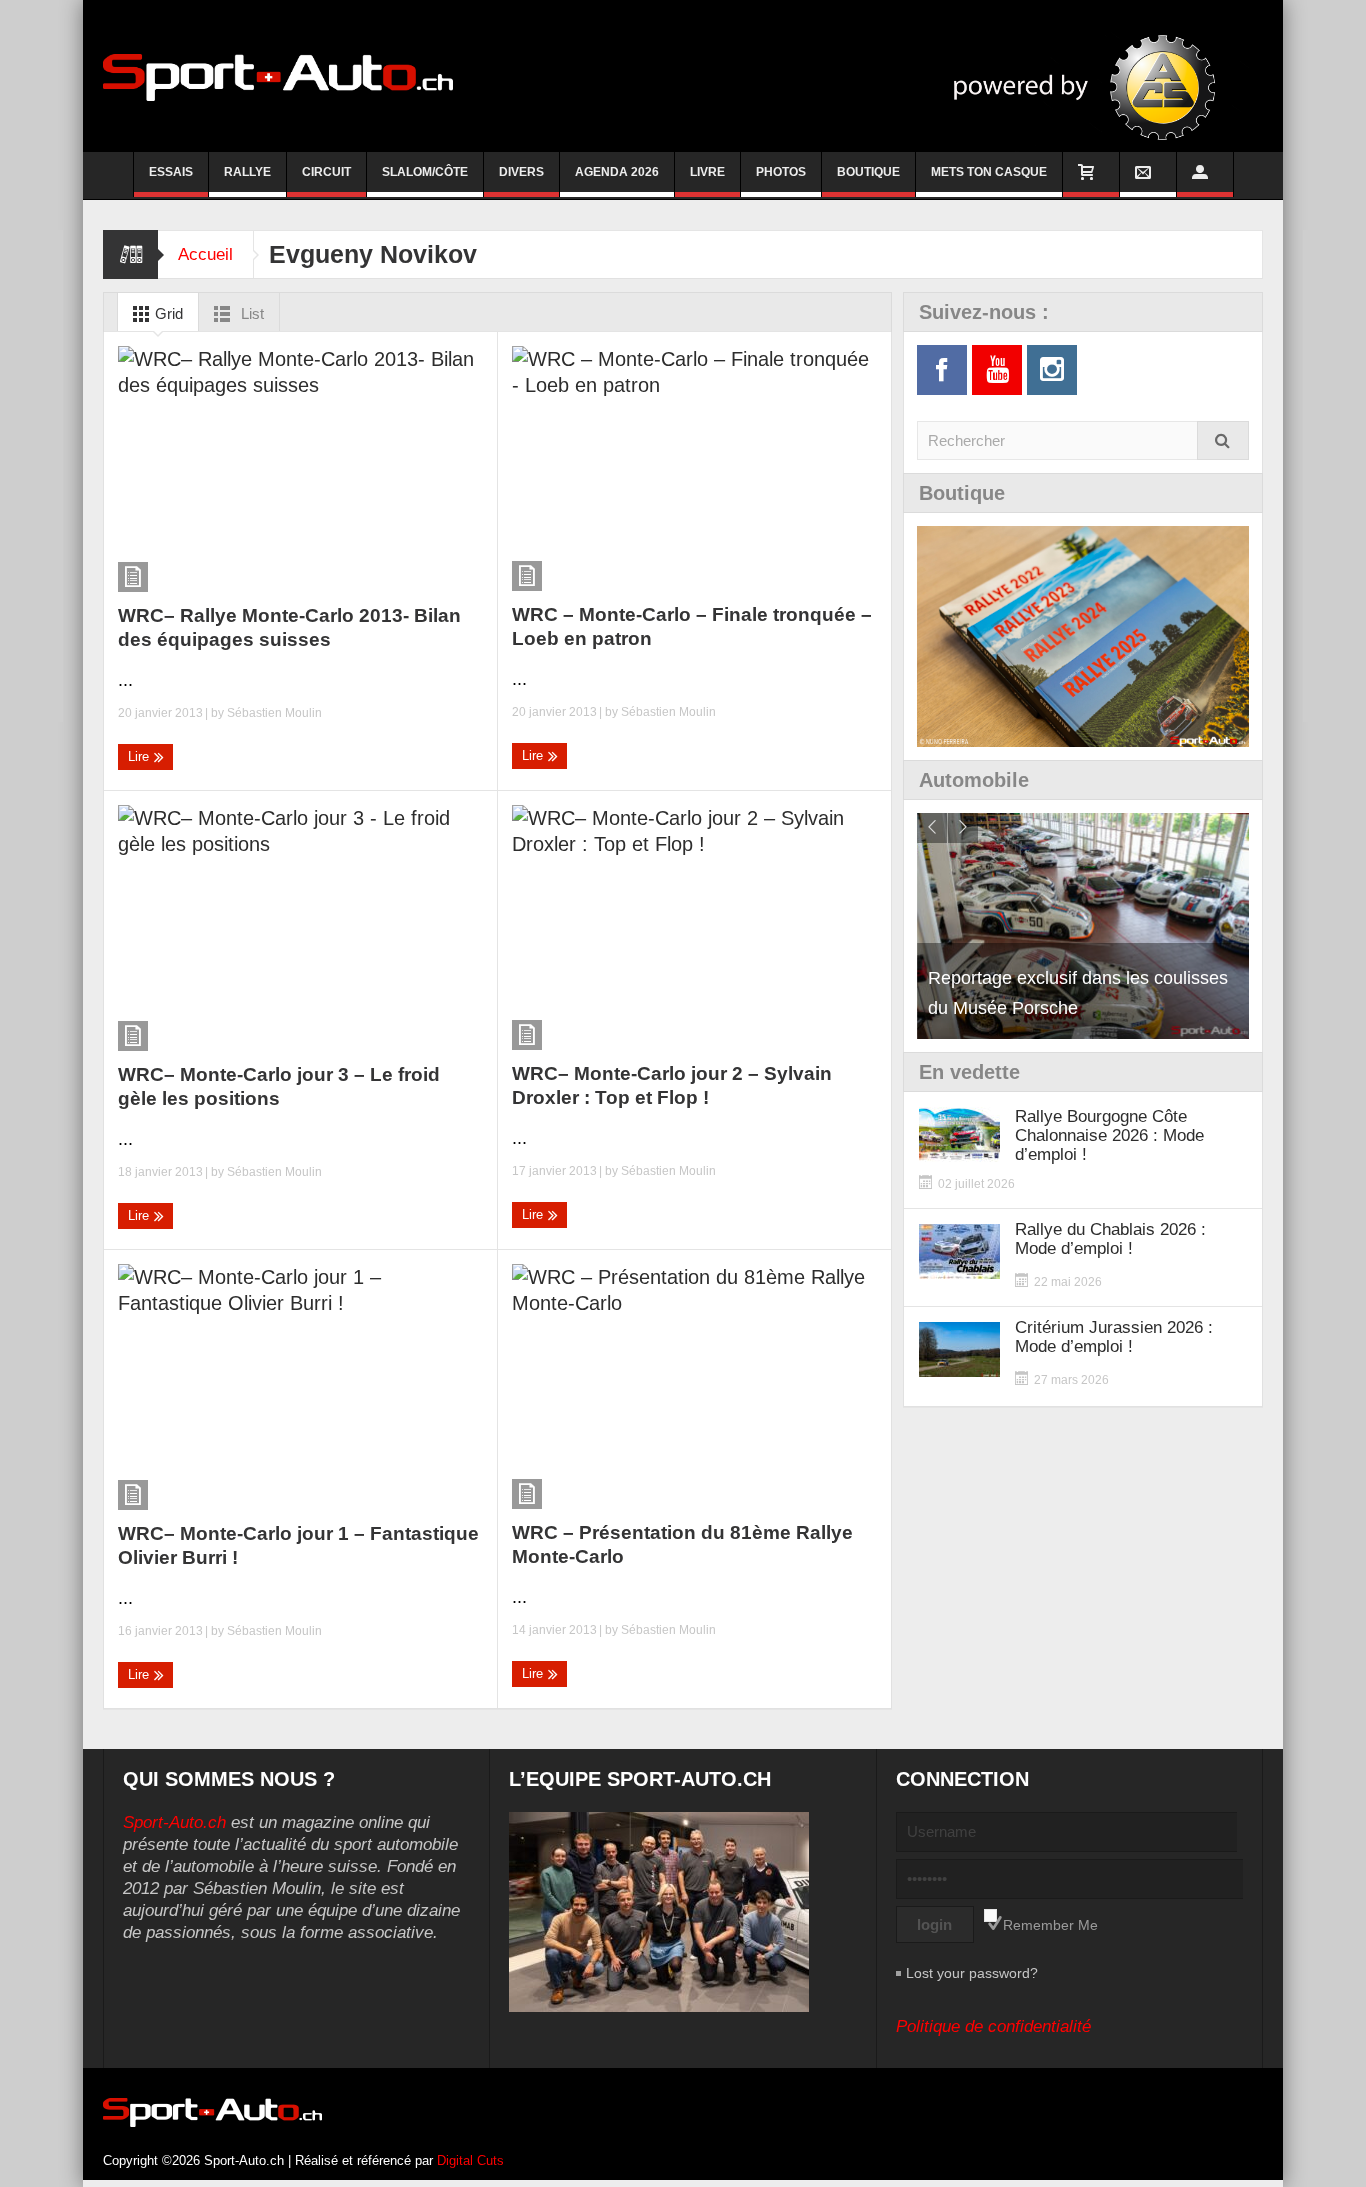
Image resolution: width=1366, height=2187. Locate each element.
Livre (707, 172)
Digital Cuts (470, 2160)
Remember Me (1050, 1925)
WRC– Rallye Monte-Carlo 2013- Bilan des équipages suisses (289, 627)
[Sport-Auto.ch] (278, 76)
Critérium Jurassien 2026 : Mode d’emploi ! (1114, 1337)
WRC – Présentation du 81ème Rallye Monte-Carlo (682, 1544)
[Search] (1223, 440)
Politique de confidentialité (993, 2026)
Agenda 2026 (617, 172)
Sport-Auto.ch (174, 1822)
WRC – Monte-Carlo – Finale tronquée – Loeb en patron (692, 626)
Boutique (868, 172)
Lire (140, 756)
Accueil (205, 254)
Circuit (326, 172)
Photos (781, 172)
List (250, 313)
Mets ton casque (989, 172)
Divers (521, 172)
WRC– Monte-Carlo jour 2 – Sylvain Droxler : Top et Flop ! (672, 1085)
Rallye (247, 172)
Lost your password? (972, 1973)
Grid (167, 313)
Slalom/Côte (425, 172)
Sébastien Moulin (274, 713)
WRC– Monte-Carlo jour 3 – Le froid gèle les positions (279, 1086)
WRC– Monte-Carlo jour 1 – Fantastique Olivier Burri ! (298, 1545)
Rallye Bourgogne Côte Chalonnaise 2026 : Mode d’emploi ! (1109, 1135)
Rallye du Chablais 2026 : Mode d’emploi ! (1110, 1239)
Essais (171, 172)
